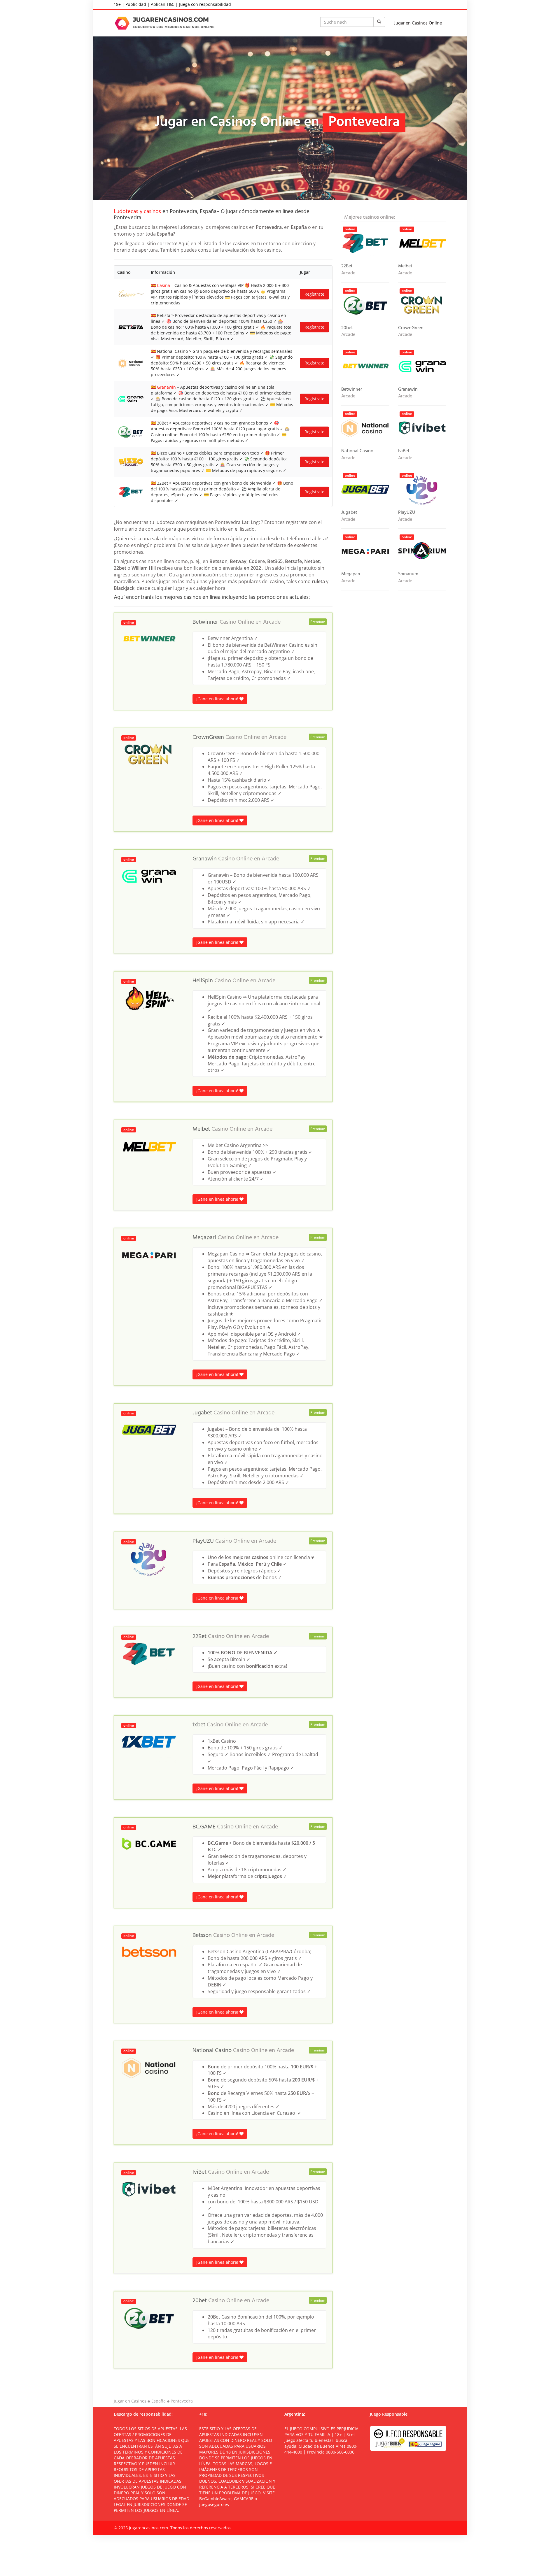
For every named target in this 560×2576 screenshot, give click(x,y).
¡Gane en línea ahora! (218, 699)
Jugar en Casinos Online (418, 23)
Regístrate (314, 294)
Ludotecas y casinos (137, 212)
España (159, 2401)
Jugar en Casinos (130, 2401)
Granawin (166, 387)
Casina (163, 285)
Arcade (272, 622)
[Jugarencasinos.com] (166, 23)
